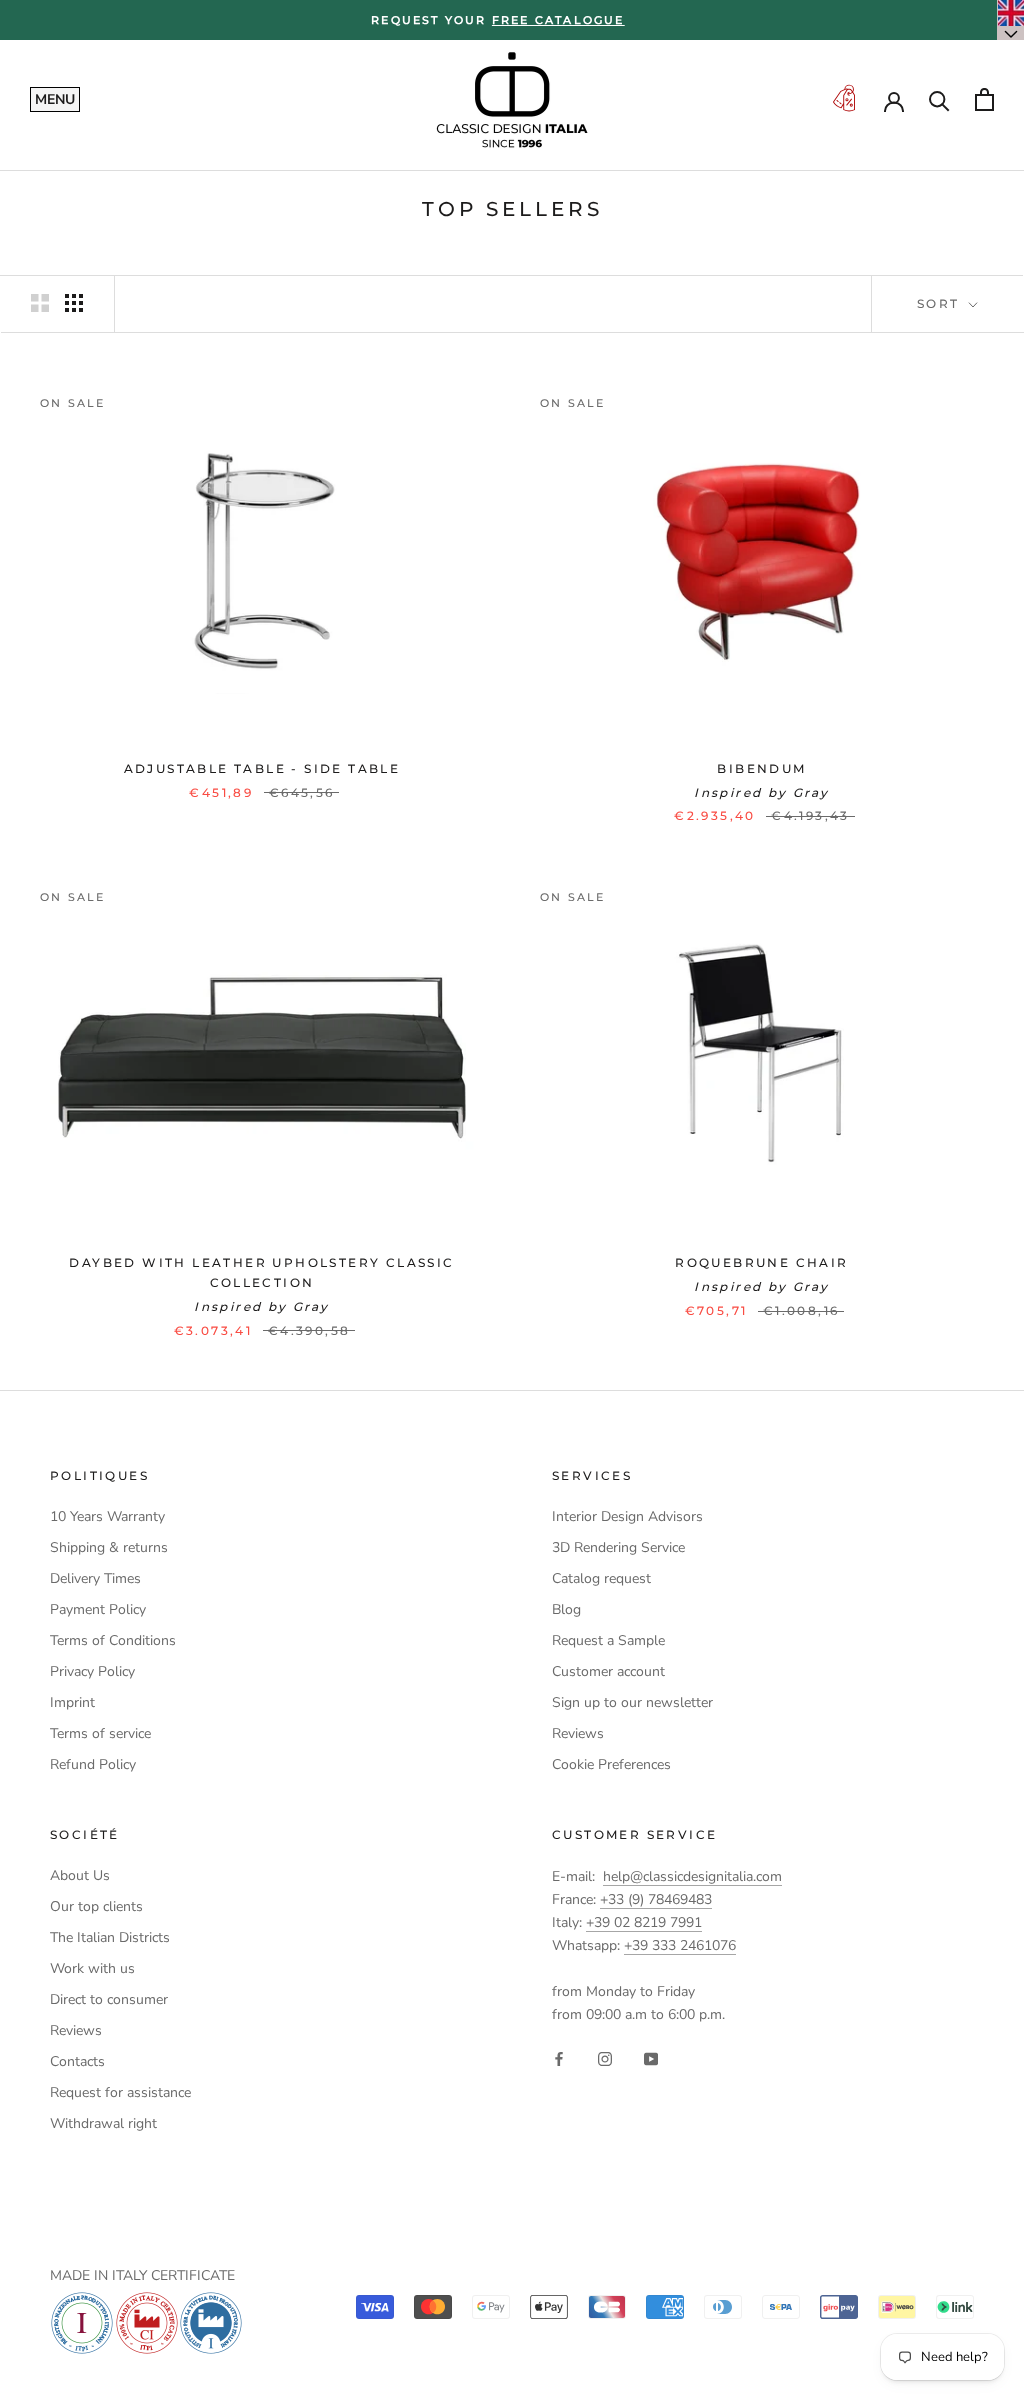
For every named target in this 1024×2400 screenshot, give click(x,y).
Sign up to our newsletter (632, 1702)
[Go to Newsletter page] (844, 99)
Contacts (77, 2061)
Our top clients (96, 1906)
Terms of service (100, 1733)
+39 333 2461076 (680, 1945)
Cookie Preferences (611, 1764)
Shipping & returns (109, 1547)
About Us (80, 1875)
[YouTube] (651, 2057)
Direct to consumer (109, 1999)
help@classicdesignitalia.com (692, 1876)
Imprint (72, 1702)
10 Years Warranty (107, 1516)
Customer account (608, 1671)
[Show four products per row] (74, 303)
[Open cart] (984, 99)
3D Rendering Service (618, 1547)
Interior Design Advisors (627, 1516)
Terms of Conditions (113, 1640)
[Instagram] (605, 2057)
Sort (941, 303)
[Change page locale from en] (1011, 20)
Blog (566, 1609)
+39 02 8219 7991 (644, 1922)
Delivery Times (95, 1578)
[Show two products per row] (40, 303)
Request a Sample (608, 1640)
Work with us (92, 1968)
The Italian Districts (110, 1937)
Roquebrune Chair (761, 1262)
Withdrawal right (103, 2123)
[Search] (939, 99)
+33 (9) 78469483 (656, 1899)
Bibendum (761, 768)
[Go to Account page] (894, 100)
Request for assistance (120, 2092)
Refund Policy (93, 1764)
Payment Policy (98, 1609)
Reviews (578, 1733)
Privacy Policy (92, 1671)
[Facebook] (559, 2057)
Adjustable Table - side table (262, 768)
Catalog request (601, 1578)
